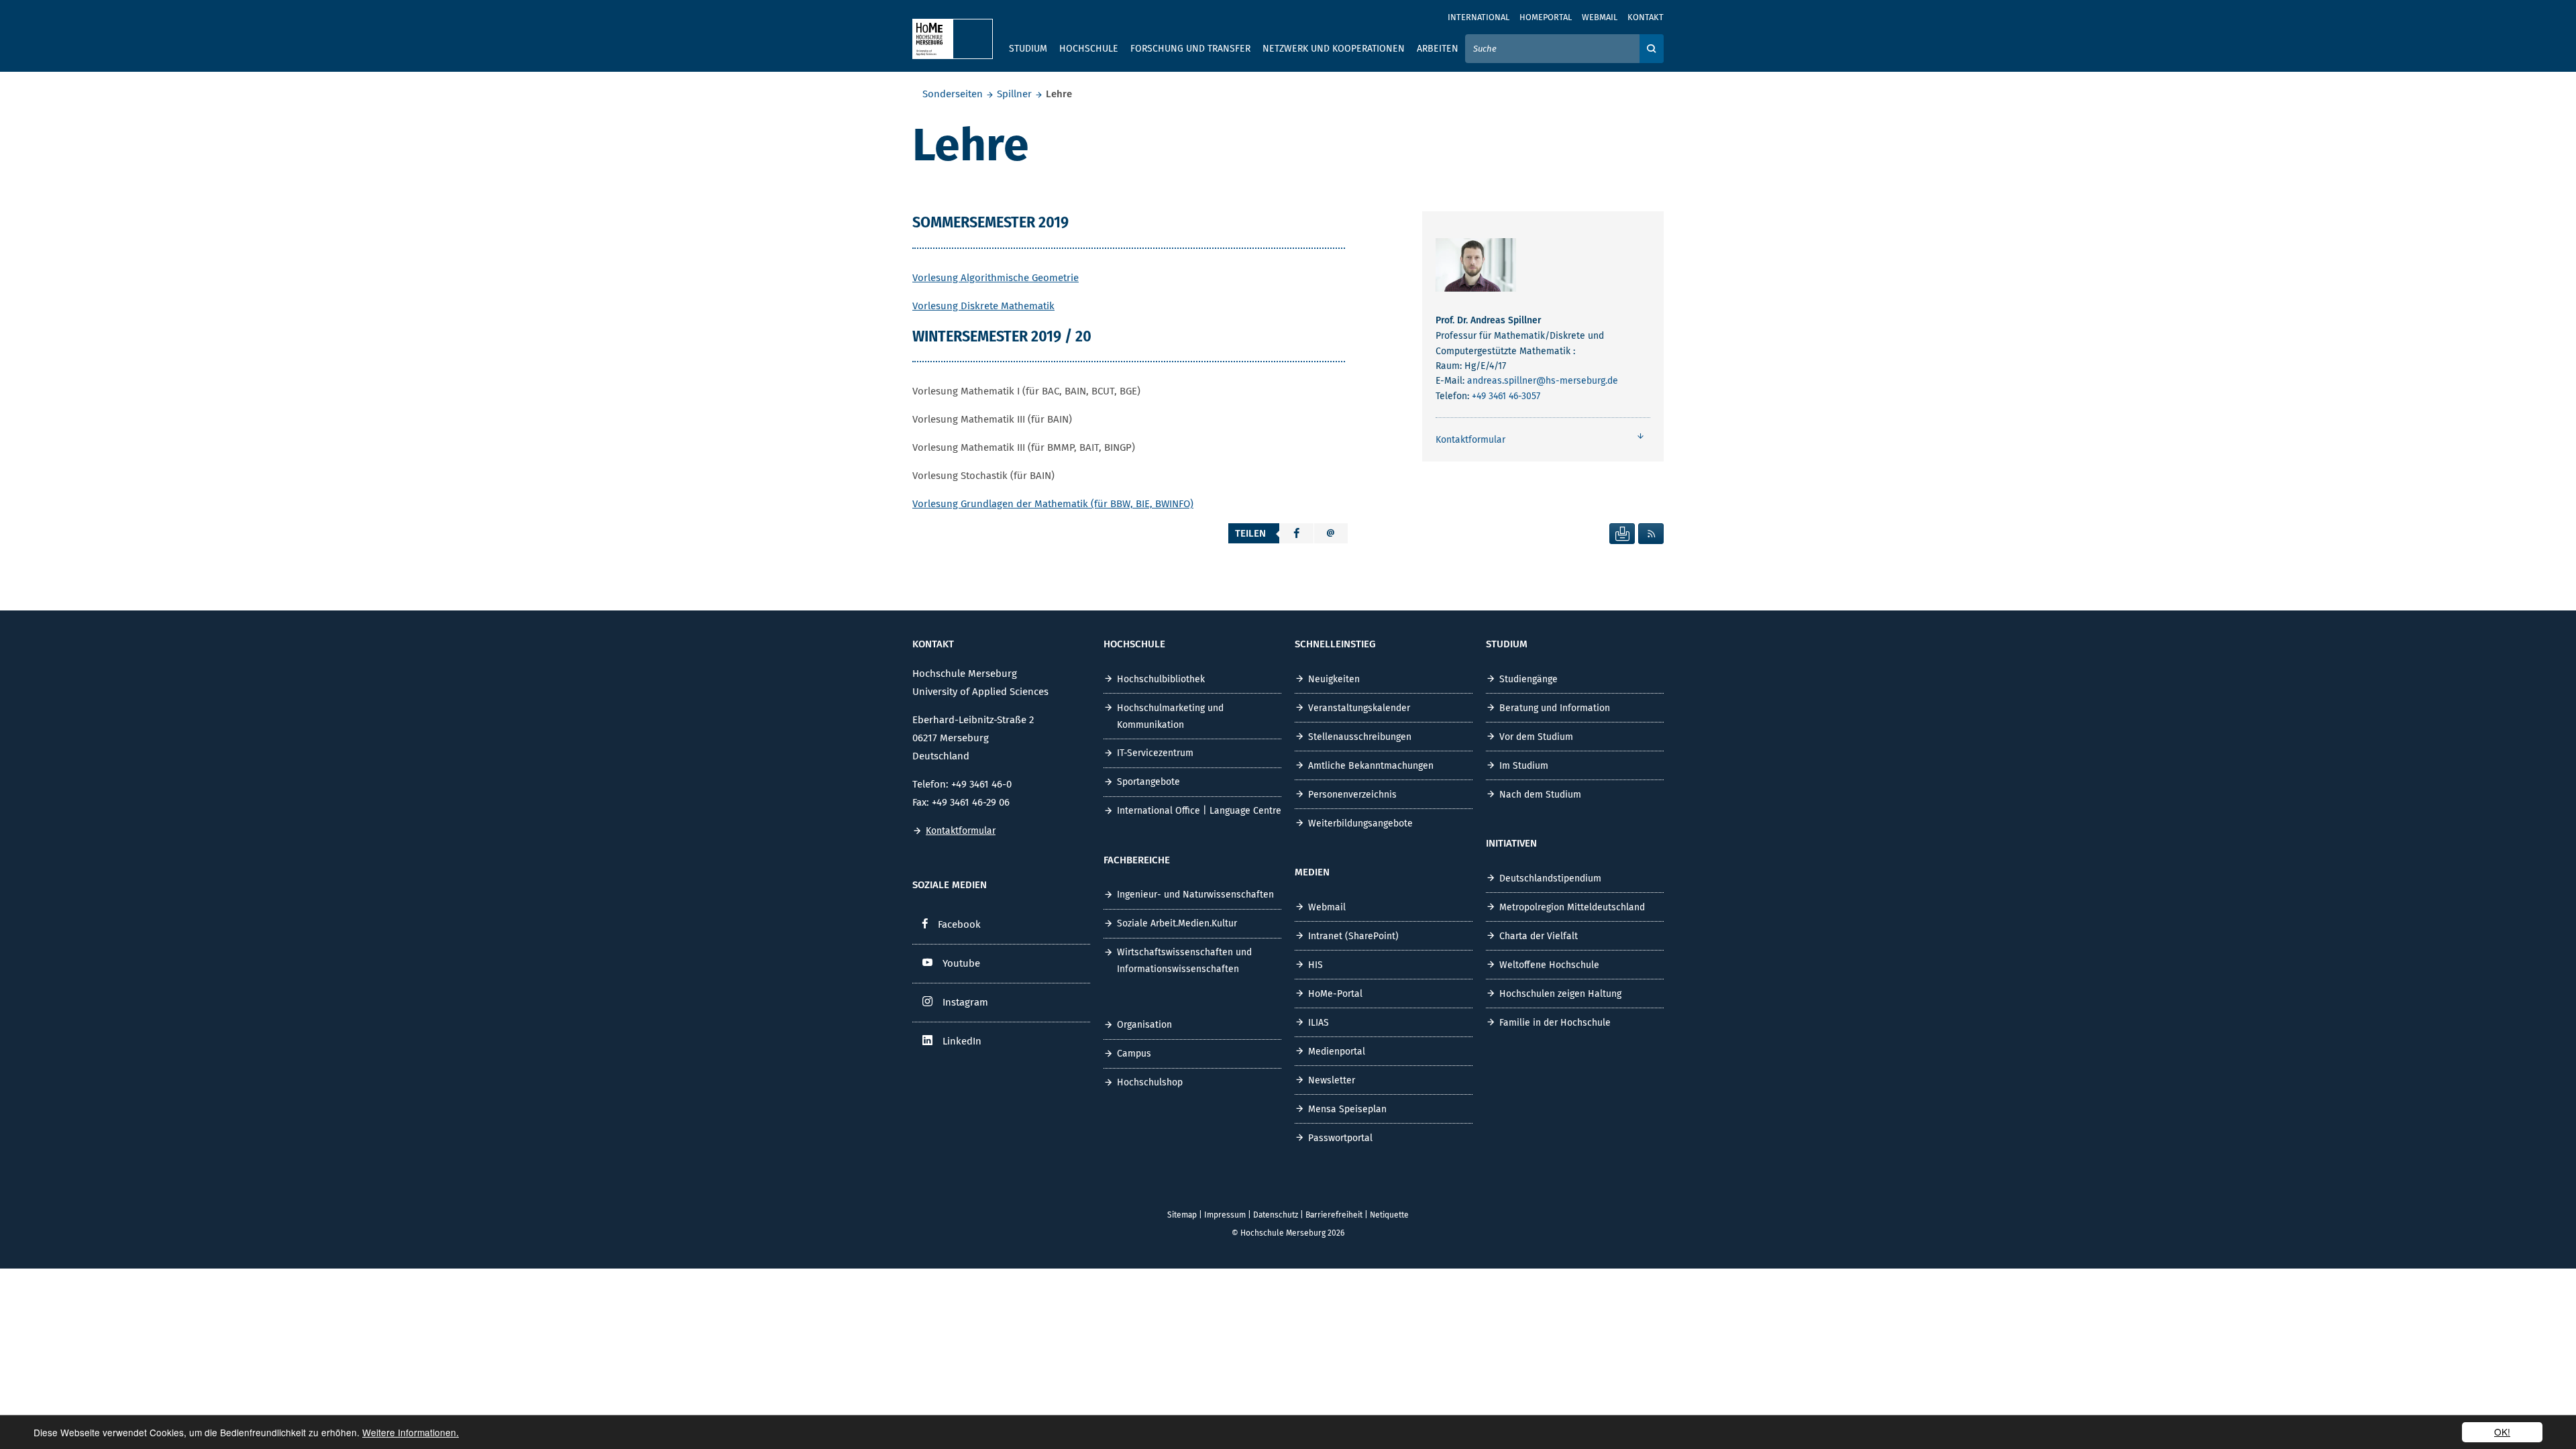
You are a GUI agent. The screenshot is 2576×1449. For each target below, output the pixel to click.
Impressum (1225, 1215)
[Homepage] (953, 39)
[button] (1297, 533)
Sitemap (1182, 1215)
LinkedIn (962, 1041)
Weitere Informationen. (411, 1432)
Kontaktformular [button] (1470, 440)
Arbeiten (1438, 49)
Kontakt (1646, 17)
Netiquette (1389, 1215)
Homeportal (1546, 17)
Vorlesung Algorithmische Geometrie (996, 278)
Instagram (965, 1002)
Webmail (1600, 17)
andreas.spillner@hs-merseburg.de (1543, 381)
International (1479, 17)
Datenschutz (1276, 1215)
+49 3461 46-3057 (1506, 396)
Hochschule (1089, 49)
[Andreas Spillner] (1476, 268)
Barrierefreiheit (1334, 1215)
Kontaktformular (961, 831)
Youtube (961, 963)
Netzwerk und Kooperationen (1334, 49)
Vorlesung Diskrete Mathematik (983, 306)
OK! (2502, 1432)
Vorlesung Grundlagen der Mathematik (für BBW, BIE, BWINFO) (1053, 504)
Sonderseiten (953, 94)
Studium (1028, 49)
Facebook (959, 924)
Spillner (1014, 94)
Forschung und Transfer (1190, 49)
